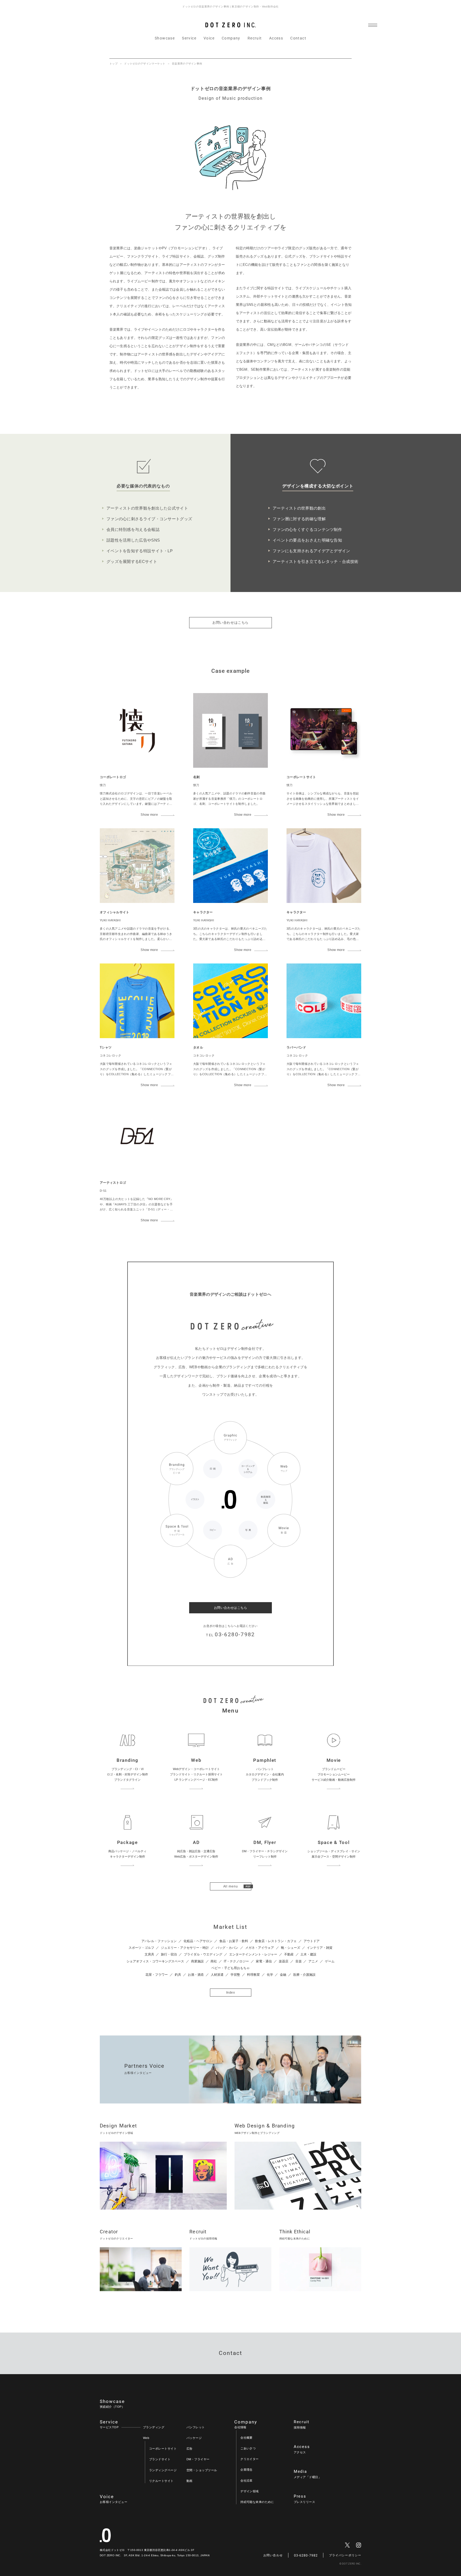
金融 (283, 1975)
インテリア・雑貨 (320, 1948)
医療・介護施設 (304, 1975)
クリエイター (250, 2459)
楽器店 (284, 1961)
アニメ (313, 1961)
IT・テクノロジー (236, 1961)
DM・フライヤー (198, 2459)
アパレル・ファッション (159, 1941)
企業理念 (247, 2470)
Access (276, 38)
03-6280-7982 (306, 2555)
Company (231, 38)
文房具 (149, 1954)
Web (146, 2438)
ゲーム (330, 1961)
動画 (190, 2481)
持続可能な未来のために (257, 2502)
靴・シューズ (291, 1948)
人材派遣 (217, 1975)
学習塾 (235, 1975)
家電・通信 (264, 1961)
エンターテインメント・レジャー (253, 1954)
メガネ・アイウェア (260, 1948)
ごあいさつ (248, 2448)
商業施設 (197, 1961)
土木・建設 (308, 1954)
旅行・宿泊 (169, 1954)
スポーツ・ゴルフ (141, 1948)
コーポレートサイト (163, 2449)
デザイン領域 (250, 2491)
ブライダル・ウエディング (203, 1954)
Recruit (255, 38)
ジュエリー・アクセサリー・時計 (185, 1948)
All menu (231, 1886)
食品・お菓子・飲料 (234, 1941)
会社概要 (247, 2438)
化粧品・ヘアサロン (198, 1941)
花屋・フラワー (157, 1975)
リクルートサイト (161, 2481)
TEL (230, 1634)
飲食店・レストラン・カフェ (276, 1941)
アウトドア (312, 1941)
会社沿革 (247, 2481)
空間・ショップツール (202, 2470)
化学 (270, 1975)
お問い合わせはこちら (230, 623)
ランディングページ (163, 2470)
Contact (298, 38)
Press (304, 2499)
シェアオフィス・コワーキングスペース (155, 1961)
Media (307, 2474)
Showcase (165, 38)
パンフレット (196, 2427)
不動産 (289, 1954)
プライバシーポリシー (345, 2555)
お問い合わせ (273, 2555)
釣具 (178, 1975)
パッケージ (194, 2438)
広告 (190, 2449)
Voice (209, 38)
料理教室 (253, 1975)
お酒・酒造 (196, 1975)
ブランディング (154, 2427)
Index (230, 1993)
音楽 (299, 1961)
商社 (214, 1961)
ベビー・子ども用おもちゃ (230, 1968)
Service (189, 38)
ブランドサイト (160, 2459)
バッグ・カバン (227, 1948)
